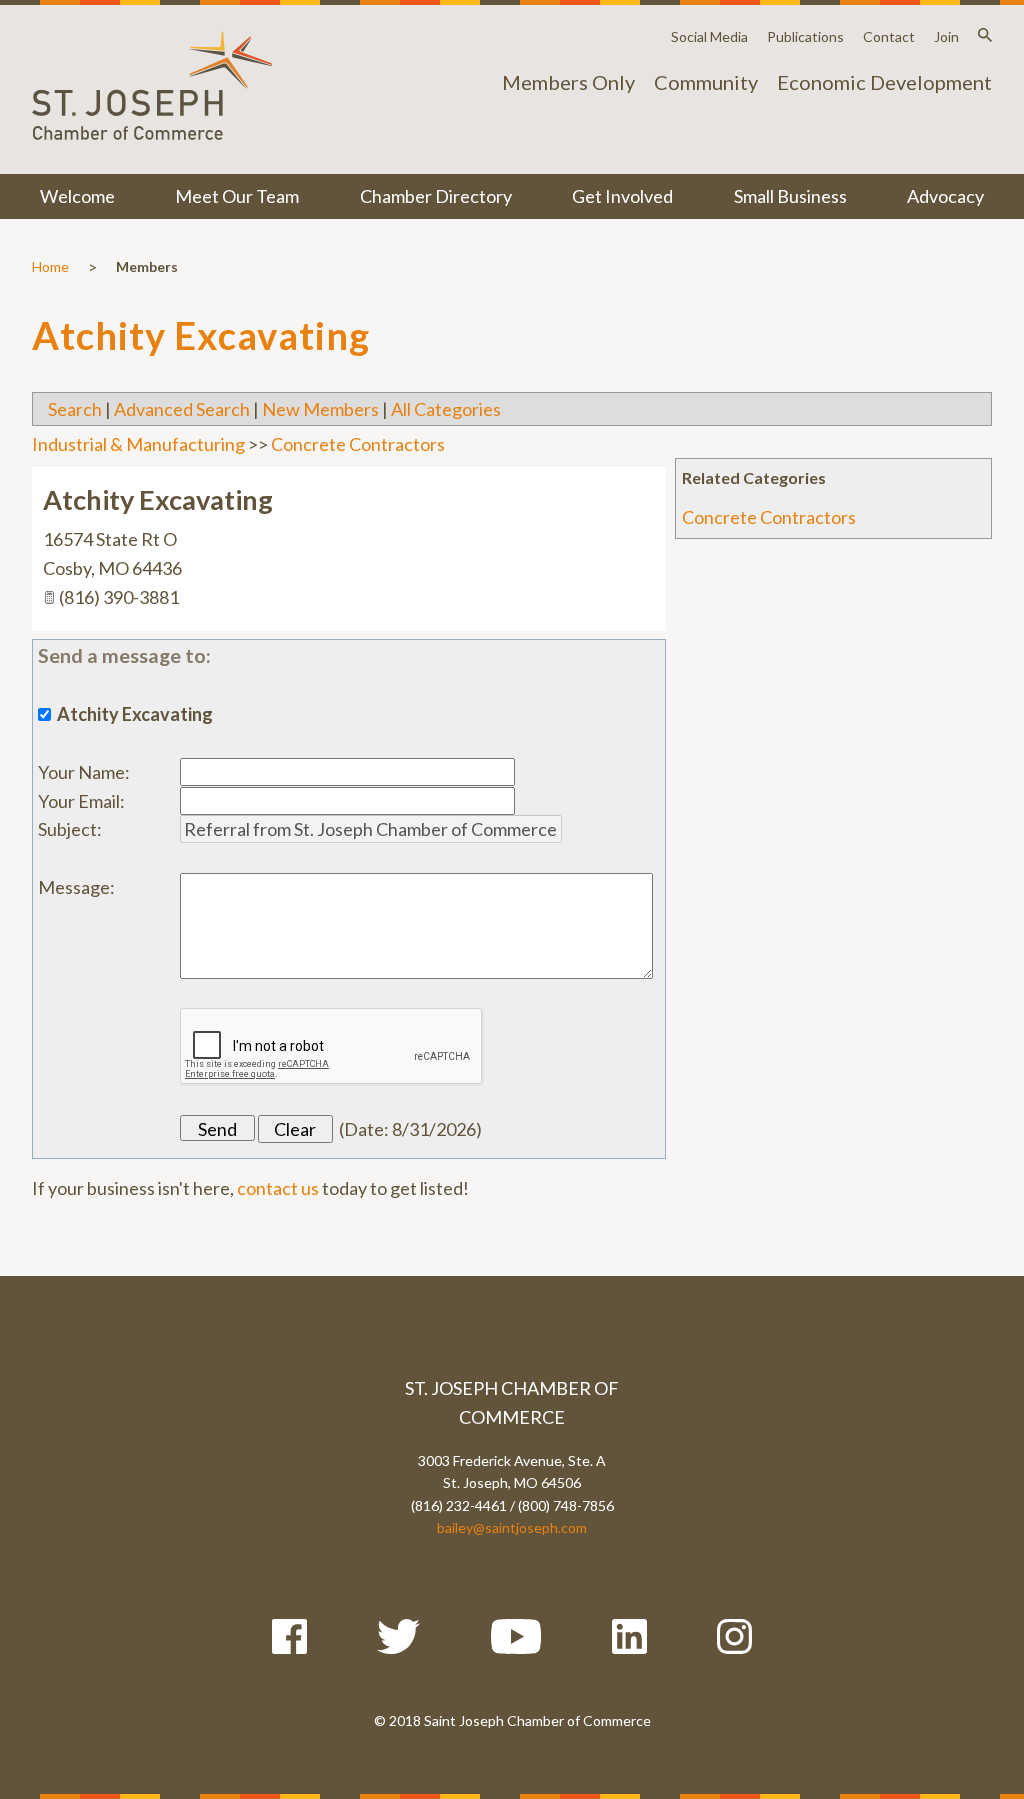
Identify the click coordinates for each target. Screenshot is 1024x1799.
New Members (320, 409)
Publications (805, 36)
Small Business (790, 196)
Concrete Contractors (769, 517)
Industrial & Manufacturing (138, 444)
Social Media (709, 36)
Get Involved (622, 196)
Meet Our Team (237, 196)
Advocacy (945, 196)
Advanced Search (182, 409)
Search (75, 409)
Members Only (568, 82)
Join (946, 36)
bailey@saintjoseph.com (512, 1527)
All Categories (446, 409)
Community (706, 82)
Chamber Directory (436, 196)
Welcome (77, 196)
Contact (889, 36)
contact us (278, 1188)
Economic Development (884, 82)
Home (50, 266)
